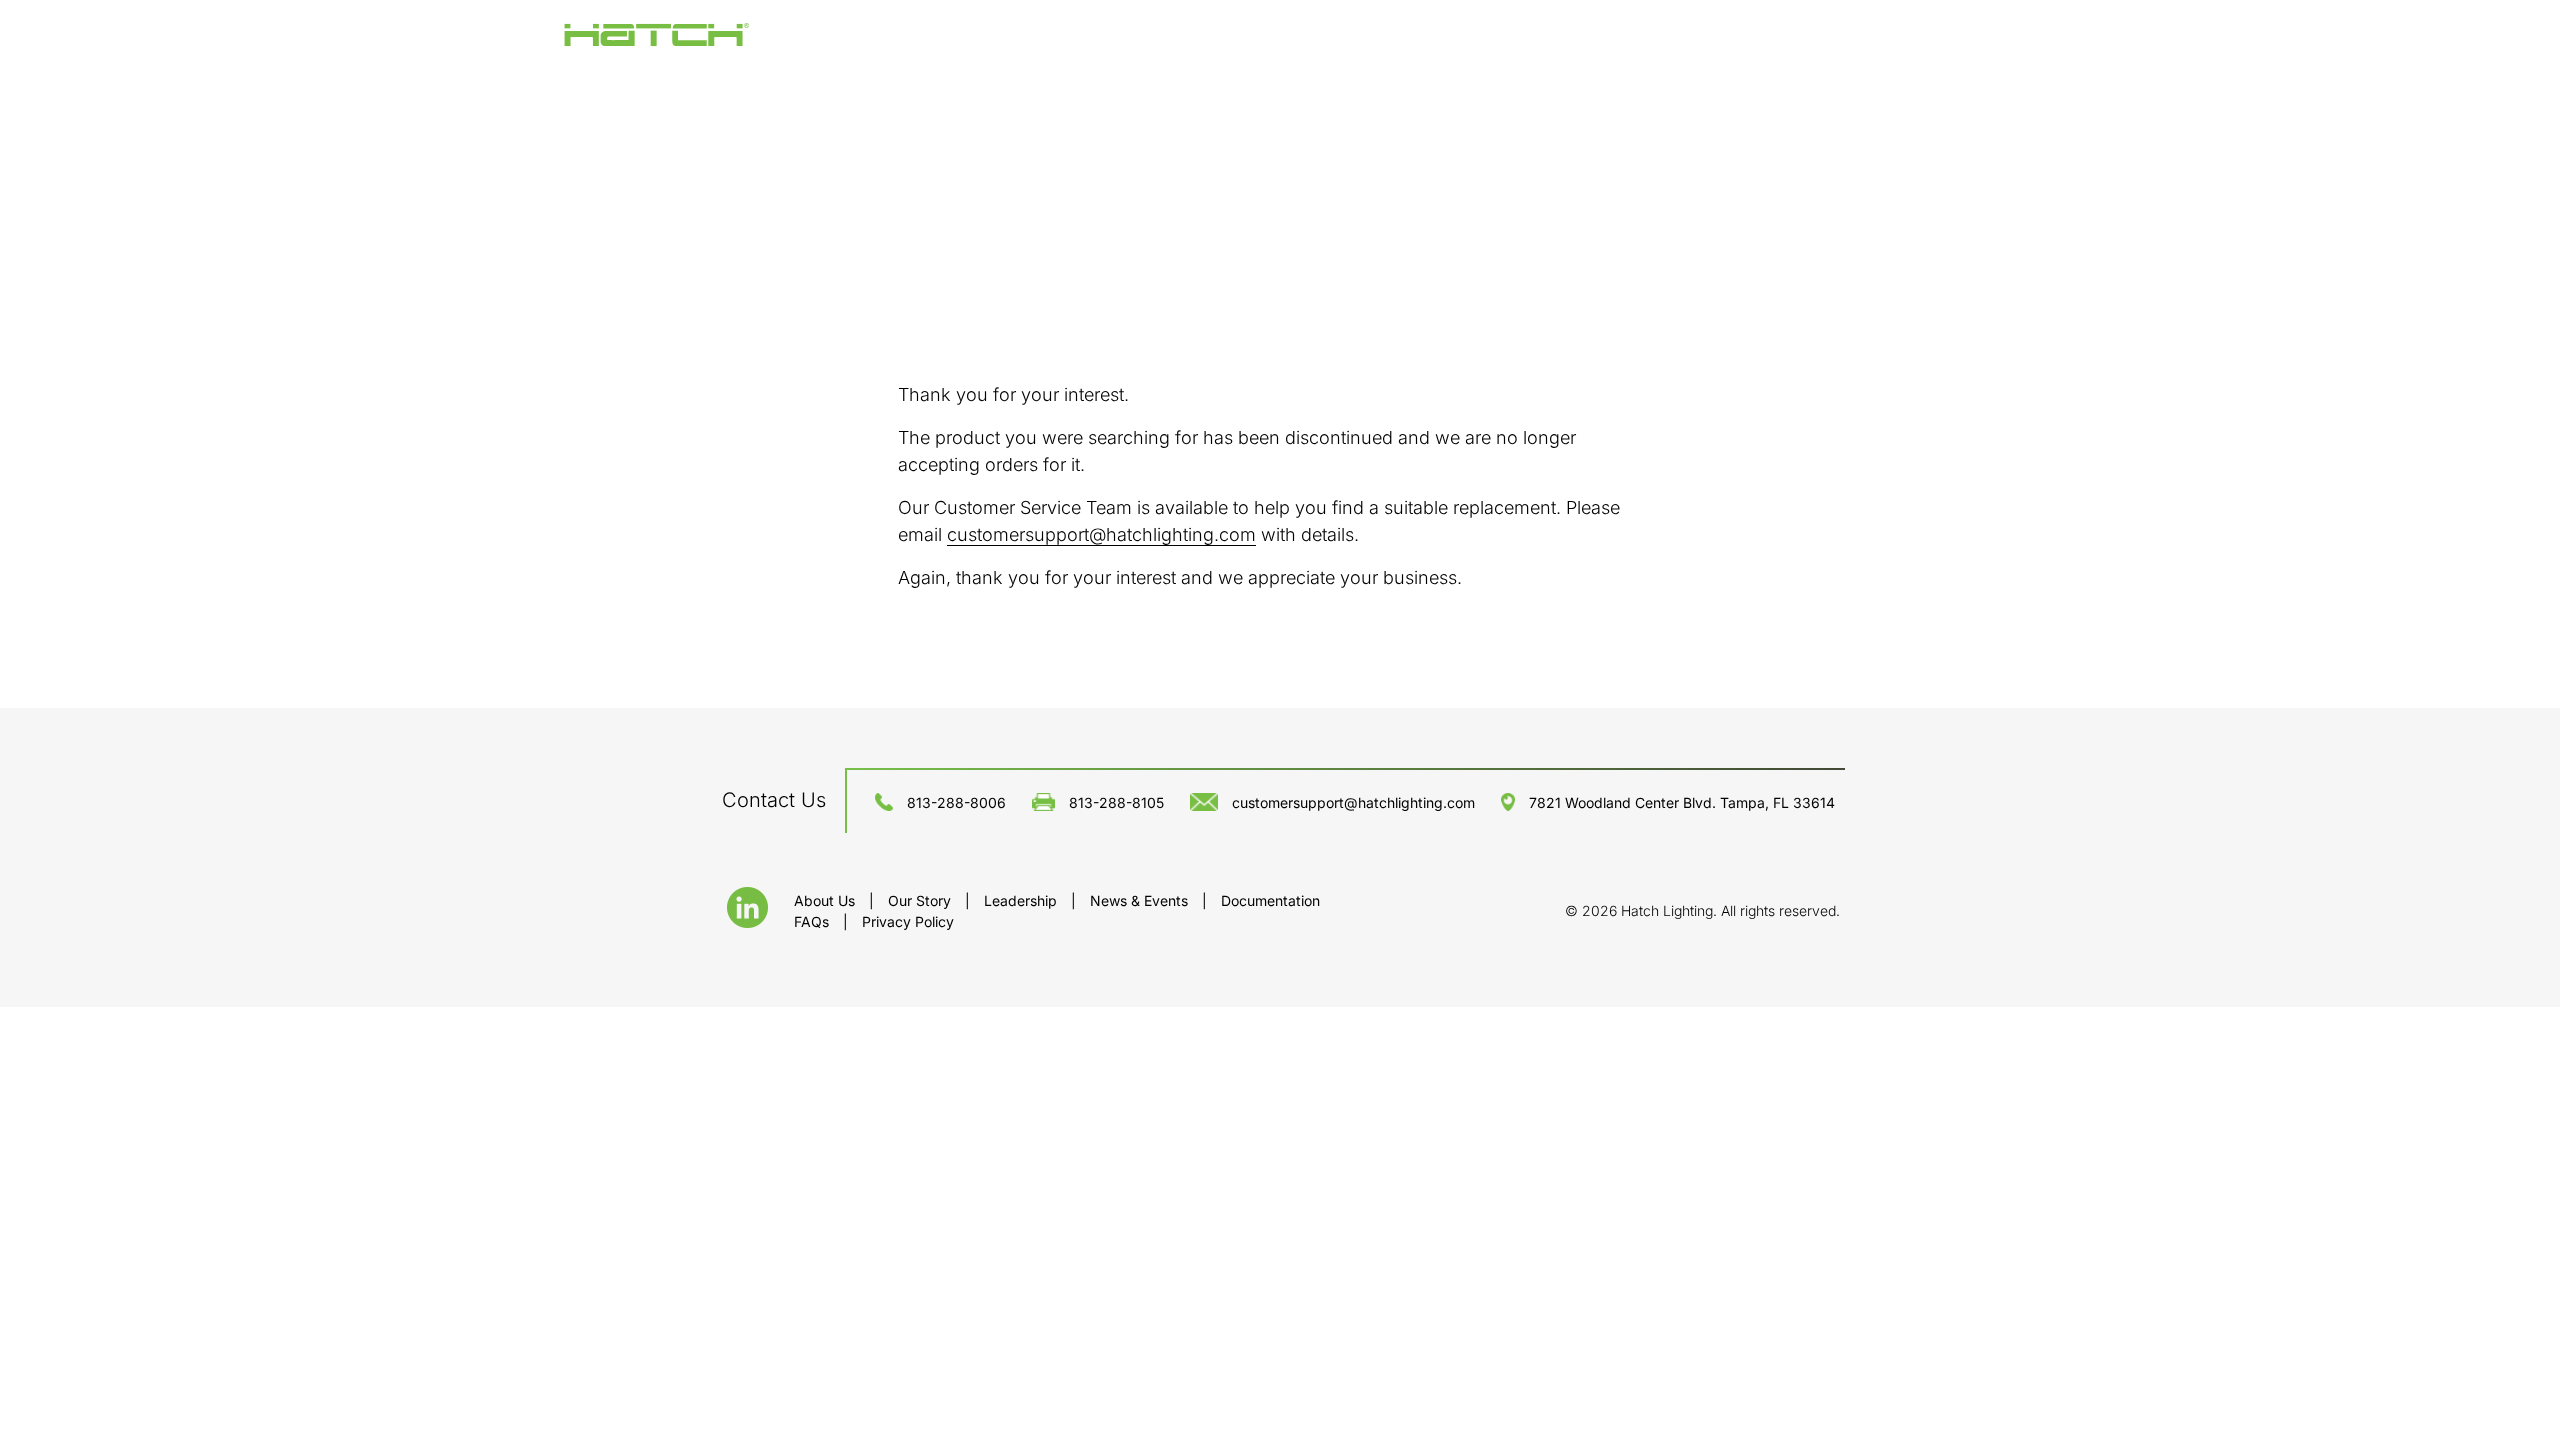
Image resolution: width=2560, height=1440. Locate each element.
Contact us (774, 800)
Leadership (1022, 900)
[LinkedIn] (747, 921)
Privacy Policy (908, 921)
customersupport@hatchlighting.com (1101, 534)
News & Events (1141, 900)
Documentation (1270, 900)
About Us (826, 900)
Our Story (921, 900)
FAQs (813, 921)
